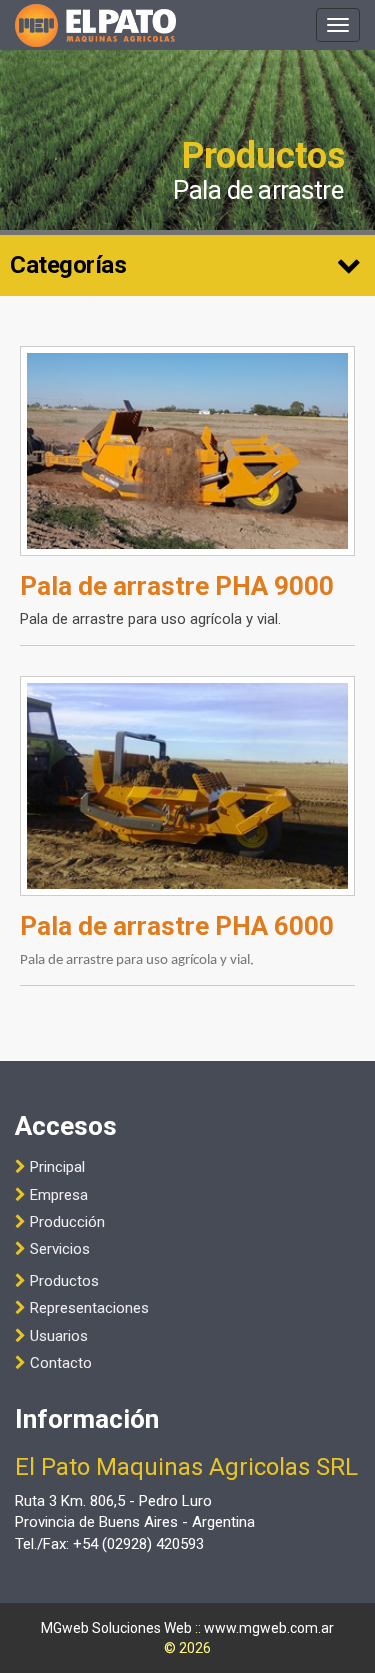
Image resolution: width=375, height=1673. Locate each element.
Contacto (61, 1363)
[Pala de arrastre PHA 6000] (187, 785)
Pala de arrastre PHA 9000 (177, 586)
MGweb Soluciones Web (116, 1628)
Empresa (59, 1195)
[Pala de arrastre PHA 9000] (187, 451)
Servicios (60, 1249)
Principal (57, 1167)
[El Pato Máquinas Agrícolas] (95, 25)
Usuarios (59, 1336)
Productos (64, 1281)
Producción (67, 1222)
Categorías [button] (68, 265)
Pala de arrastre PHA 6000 (177, 926)
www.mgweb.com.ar (269, 1628)
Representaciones (89, 1308)
